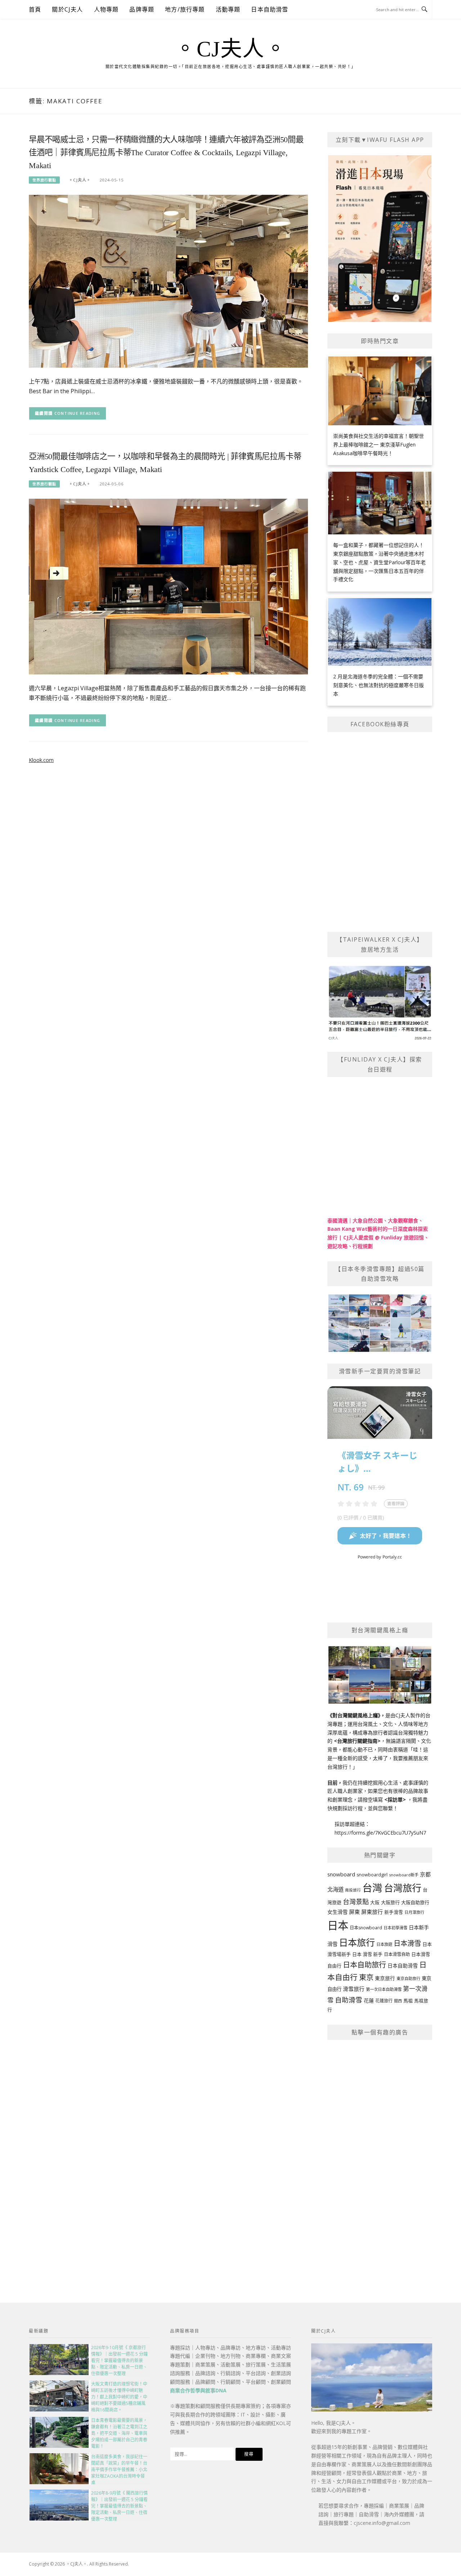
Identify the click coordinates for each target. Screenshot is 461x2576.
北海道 (335, 1890)
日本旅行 (357, 1942)
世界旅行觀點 (44, 180)
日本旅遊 (384, 1944)
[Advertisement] (380, 2155)
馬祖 (408, 2001)
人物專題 (106, 9)
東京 (366, 1977)
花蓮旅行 (384, 2001)
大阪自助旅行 (415, 1902)
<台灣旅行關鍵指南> (357, 1741)
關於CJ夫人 (67, 9)
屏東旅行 (372, 1912)
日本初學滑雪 (395, 1928)
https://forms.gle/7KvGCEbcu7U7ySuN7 (380, 1833)
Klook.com (41, 760)
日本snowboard (366, 1928)
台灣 (372, 1888)
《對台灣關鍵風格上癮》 (354, 1715)
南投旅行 (353, 1890)
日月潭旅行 (414, 1912)
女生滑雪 (337, 1912)
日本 (338, 1925)
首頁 (35, 9)
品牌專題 (142, 9)
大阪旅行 (390, 1902)
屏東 (354, 1912)
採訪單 (395, 1799)
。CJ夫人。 (230, 49)
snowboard (341, 1874)
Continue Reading (77, 413)
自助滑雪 (349, 2000)
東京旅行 (385, 1978)
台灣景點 (356, 1902)
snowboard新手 (404, 1875)
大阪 (375, 1902)
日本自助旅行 (364, 1965)
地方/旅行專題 (185, 9)
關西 (398, 2001)
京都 (425, 1874)
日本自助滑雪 (270, 9)
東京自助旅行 (408, 1978)
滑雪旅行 (354, 1989)
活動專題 (228, 9)
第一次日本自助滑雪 (384, 1989)
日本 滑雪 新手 (367, 1954)
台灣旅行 (403, 1888)
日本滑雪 (407, 1943)
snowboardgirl (372, 1875)
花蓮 (369, 2000)
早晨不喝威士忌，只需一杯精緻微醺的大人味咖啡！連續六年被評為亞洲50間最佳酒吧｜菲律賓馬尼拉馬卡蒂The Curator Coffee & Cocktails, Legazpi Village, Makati (166, 152)
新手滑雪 (394, 1912)
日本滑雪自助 (397, 1954)
